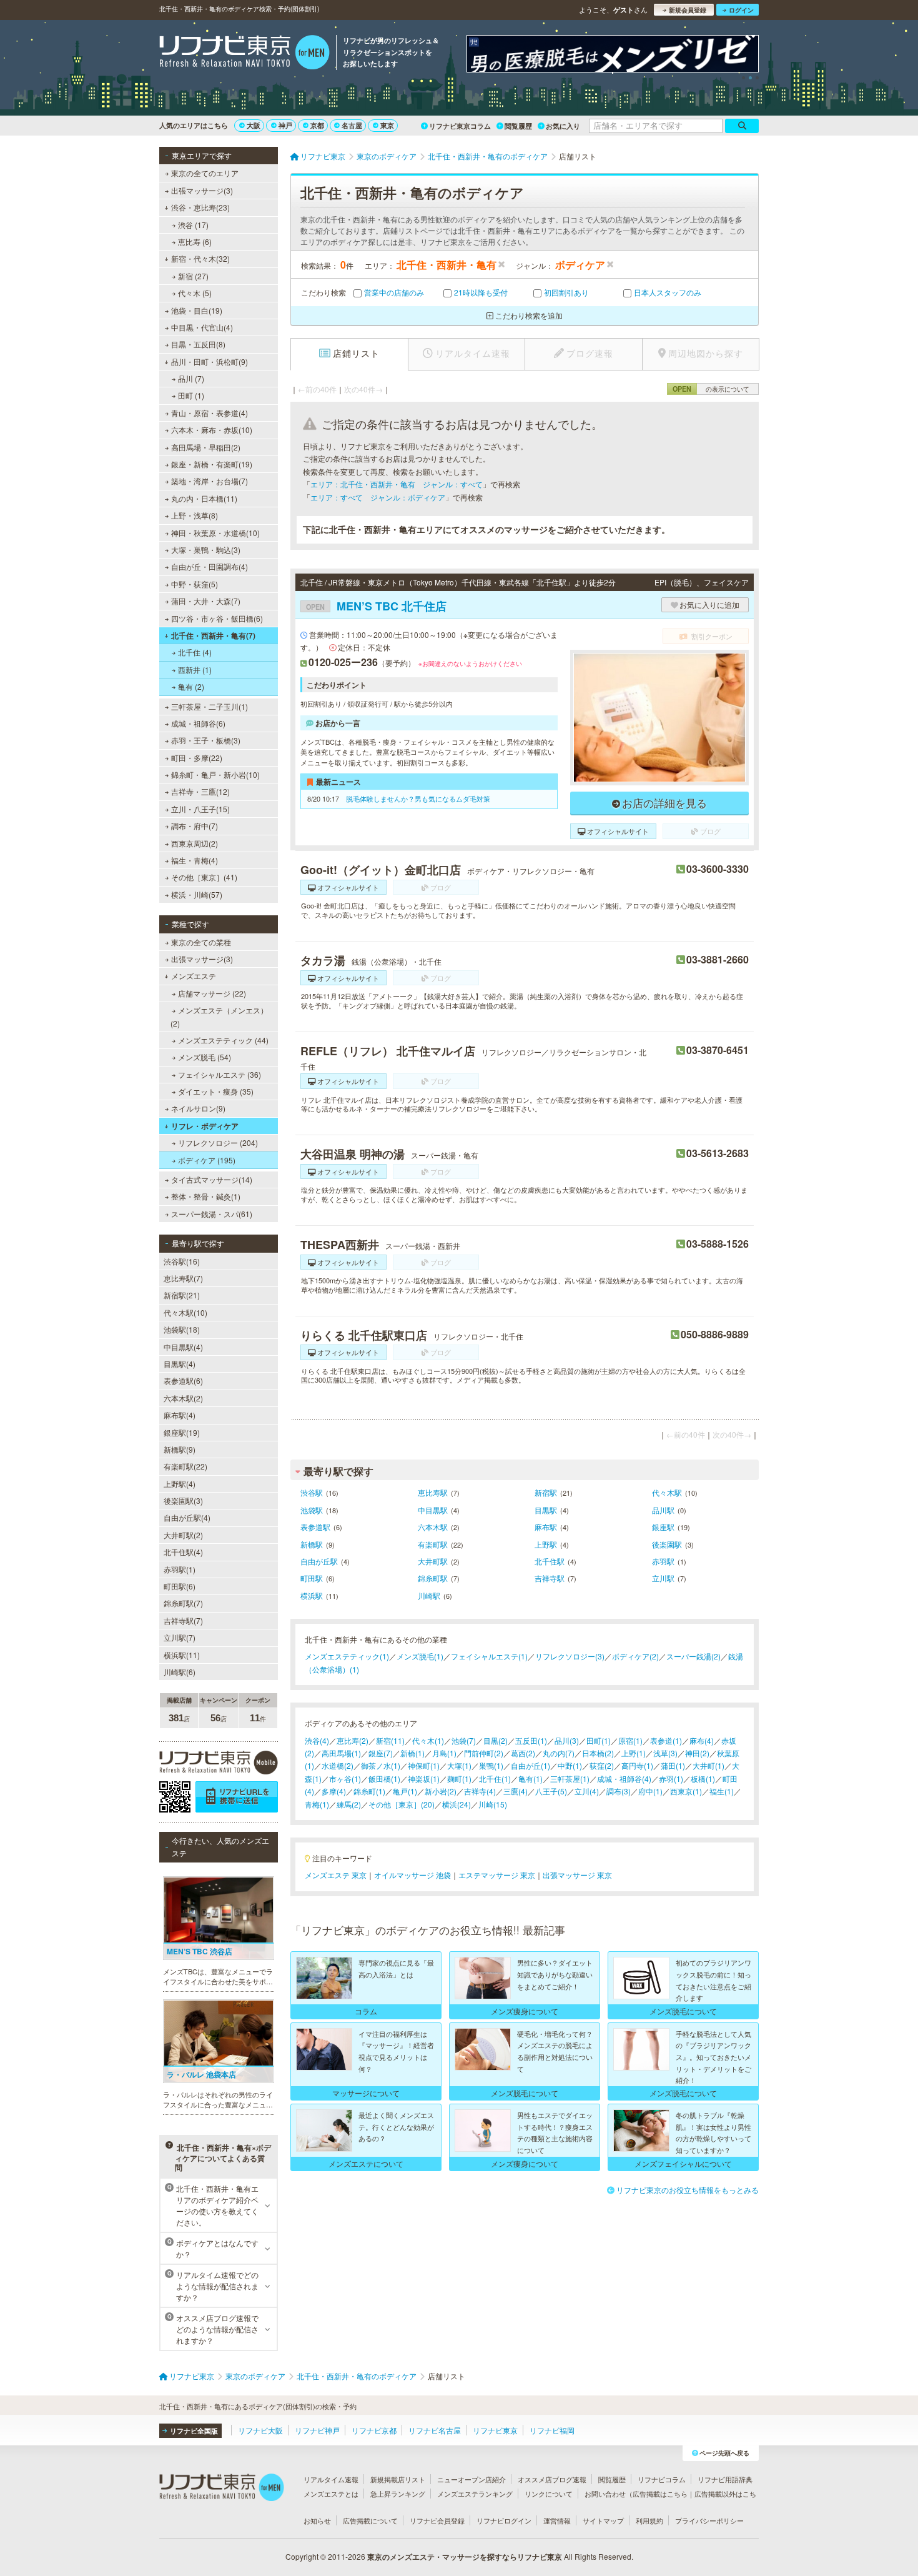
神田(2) (697, 1753)
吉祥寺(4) (480, 1791)
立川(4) (587, 1791)
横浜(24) (457, 1804)
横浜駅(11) (182, 1655)
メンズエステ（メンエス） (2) (219, 1016)
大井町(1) (708, 1765)
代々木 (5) (195, 293)
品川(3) (567, 1740)
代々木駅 (667, 1492)
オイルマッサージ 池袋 (412, 1875)
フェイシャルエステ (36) (220, 1074)
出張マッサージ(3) (202, 190)
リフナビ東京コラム (460, 126)
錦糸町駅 (433, 1578)
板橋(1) (703, 1778)
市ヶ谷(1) (345, 1778)
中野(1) (570, 1765)
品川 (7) (191, 378)
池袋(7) (464, 1740)
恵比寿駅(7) (183, 1278)
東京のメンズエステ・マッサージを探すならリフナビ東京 (465, 2557)
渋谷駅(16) (182, 1261)
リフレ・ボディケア (205, 1126)
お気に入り (563, 126)
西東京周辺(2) (195, 843)
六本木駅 (433, 1527)
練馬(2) (349, 1804)
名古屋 (352, 125)
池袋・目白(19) (197, 310)
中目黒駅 (433, 1510)
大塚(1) (459, 1765)
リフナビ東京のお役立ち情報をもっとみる (688, 2190)
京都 (317, 125)
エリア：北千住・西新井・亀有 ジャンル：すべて (397, 484)
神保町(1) (424, 1765)
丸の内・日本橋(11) (204, 498)
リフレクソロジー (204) (218, 1142)
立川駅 (663, 1578)
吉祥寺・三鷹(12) (200, 791)
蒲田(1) (673, 1765)
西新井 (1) (195, 669)
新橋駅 (312, 1544)
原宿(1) (630, 1740)
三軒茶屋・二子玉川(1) (210, 706)
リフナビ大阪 (260, 2430)
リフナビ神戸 (317, 2430)
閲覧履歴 (518, 126)
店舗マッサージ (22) (212, 993)
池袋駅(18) (182, 1329)
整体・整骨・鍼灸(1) (206, 1196)
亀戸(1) (405, 1791)
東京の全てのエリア (205, 173)
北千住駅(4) (183, 1552)
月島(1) (444, 1753)
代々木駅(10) (185, 1312)
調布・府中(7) (195, 826)
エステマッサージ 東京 (497, 1875)
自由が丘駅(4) (187, 1517)
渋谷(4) (317, 1740)
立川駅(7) (180, 1637)
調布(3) (619, 1791)
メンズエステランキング (475, 2494)
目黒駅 (546, 1510)
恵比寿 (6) (195, 241)
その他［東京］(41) (204, 877)
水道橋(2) (338, 1765)
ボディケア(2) (635, 1656)
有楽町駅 (433, 1544)
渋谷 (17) (193, 225)
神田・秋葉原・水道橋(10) (215, 533)
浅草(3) (665, 1753)
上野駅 (546, 1544)
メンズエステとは (331, 2494)
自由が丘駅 (319, 1561)
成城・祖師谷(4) (624, 1778)
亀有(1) (531, 1778)
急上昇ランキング (398, 2494)
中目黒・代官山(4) (202, 327)
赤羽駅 (663, 1561)
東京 (387, 125)
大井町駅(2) (183, 1535)
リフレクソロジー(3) (570, 1656)
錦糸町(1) (369, 1791)
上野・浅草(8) (195, 515)
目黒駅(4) (180, 1364)
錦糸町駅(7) (183, 1603)
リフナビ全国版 (194, 2431)
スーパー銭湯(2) (693, 1656)
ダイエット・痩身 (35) (216, 1091)
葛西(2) (523, 1753)
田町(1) (599, 1740)
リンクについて (549, 2494)
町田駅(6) (180, 1586)
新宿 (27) (193, 276)
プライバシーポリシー (709, 2520)
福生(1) (722, 1791)
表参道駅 (315, 1527)
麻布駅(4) (180, 1415)
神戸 (285, 125)
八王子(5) (551, 1791)
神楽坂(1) (424, 1778)
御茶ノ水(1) (381, 1765)
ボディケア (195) (207, 1160)
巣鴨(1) (491, 1765)
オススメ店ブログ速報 (552, 2479)
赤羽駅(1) (180, 1569)
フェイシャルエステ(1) (489, 1656)
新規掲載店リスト (398, 2479)
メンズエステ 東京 (336, 1875)
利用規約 (649, 2520)
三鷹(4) (516, 1791)
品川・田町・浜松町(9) (210, 361)
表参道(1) (666, 1740)
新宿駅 (546, 1492)
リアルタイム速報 (331, 2479)
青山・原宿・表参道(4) (210, 413)
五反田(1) (531, 1740)
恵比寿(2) (353, 1740)
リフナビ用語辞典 (725, 2479)
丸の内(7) (559, 1753)
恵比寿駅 (433, 1492)
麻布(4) (702, 1740)
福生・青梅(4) (195, 860)
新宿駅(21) (182, 1295)
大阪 (254, 125)
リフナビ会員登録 (437, 2520)
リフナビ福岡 (552, 2430)
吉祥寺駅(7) (183, 1620)
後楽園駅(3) (183, 1500)
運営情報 (557, 2520)
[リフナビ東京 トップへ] (244, 54)
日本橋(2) (598, 1753)
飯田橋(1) (384, 1778)
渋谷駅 (312, 1492)
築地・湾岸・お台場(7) (210, 481)
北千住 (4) (195, 652)
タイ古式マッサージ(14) (212, 1179)
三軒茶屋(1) (570, 1778)
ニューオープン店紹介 (471, 2479)
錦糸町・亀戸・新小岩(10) (215, 774)
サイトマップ (603, 2520)
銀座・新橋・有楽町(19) (212, 464)
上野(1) (634, 1753)
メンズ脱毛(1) (420, 1656)
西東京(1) (686, 1791)
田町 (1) (191, 395)
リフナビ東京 (495, 2430)
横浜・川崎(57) (197, 894)
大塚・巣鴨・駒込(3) (206, 550)
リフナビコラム (662, 2479)
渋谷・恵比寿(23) (200, 207)
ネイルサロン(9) (198, 1108)
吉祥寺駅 (550, 1578)
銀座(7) (381, 1753)
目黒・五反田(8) (198, 344)
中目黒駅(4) (183, 1347)
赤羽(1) (671, 1778)
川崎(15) (493, 1804)
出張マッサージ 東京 (577, 1875)
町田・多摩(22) (197, 758)
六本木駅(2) (183, 1398)
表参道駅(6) (183, 1380)
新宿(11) (390, 1740)
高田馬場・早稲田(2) (206, 447)
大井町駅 (433, 1561)
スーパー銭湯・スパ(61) (212, 1214)
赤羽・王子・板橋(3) (206, 740)
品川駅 (663, 1510)
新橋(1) (412, 1753)
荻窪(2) (602, 1765)
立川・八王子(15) (200, 809)
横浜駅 (312, 1595)
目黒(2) (496, 1740)
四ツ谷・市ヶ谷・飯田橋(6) (217, 618)
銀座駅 (663, 1527)
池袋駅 (312, 1510)
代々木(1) (428, 1740)
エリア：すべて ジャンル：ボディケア (378, 497)
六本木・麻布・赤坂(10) (212, 430)
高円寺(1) (637, 1765)
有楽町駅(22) (185, 1466)
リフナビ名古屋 (435, 2430)
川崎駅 (429, 1595)
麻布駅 (546, 1527)
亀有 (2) (191, 686)
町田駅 (312, 1578)
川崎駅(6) (180, 1672)
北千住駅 (550, 1561)
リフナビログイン (504, 2520)
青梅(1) (317, 1804)
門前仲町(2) (484, 1753)
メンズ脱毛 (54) (205, 1057)
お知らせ (317, 2520)
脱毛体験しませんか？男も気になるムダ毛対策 (418, 798)
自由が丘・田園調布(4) (210, 566)
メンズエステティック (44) (223, 1040)
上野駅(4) (180, 1484)
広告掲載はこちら (660, 2494)
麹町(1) (459, 1778)
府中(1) (650, 1791)
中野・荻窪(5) (195, 584)
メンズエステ (194, 976)
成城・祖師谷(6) (198, 723)
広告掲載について (370, 2520)
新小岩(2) (441, 1791)
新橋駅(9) (180, 1449)
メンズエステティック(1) (347, 1656)
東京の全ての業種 (201, 942)
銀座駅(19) (182, 1432)
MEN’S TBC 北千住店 (376, 606)
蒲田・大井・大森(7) (206, 601)
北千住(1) (495, 1778)
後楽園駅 (667, 1544)
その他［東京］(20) (402, 1804)
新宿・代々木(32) (200, 258)
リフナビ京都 (374, 2430)
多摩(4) (334, 1791)
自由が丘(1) (531, 1765)
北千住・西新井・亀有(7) (213, 635)
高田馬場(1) (341, 1753)
